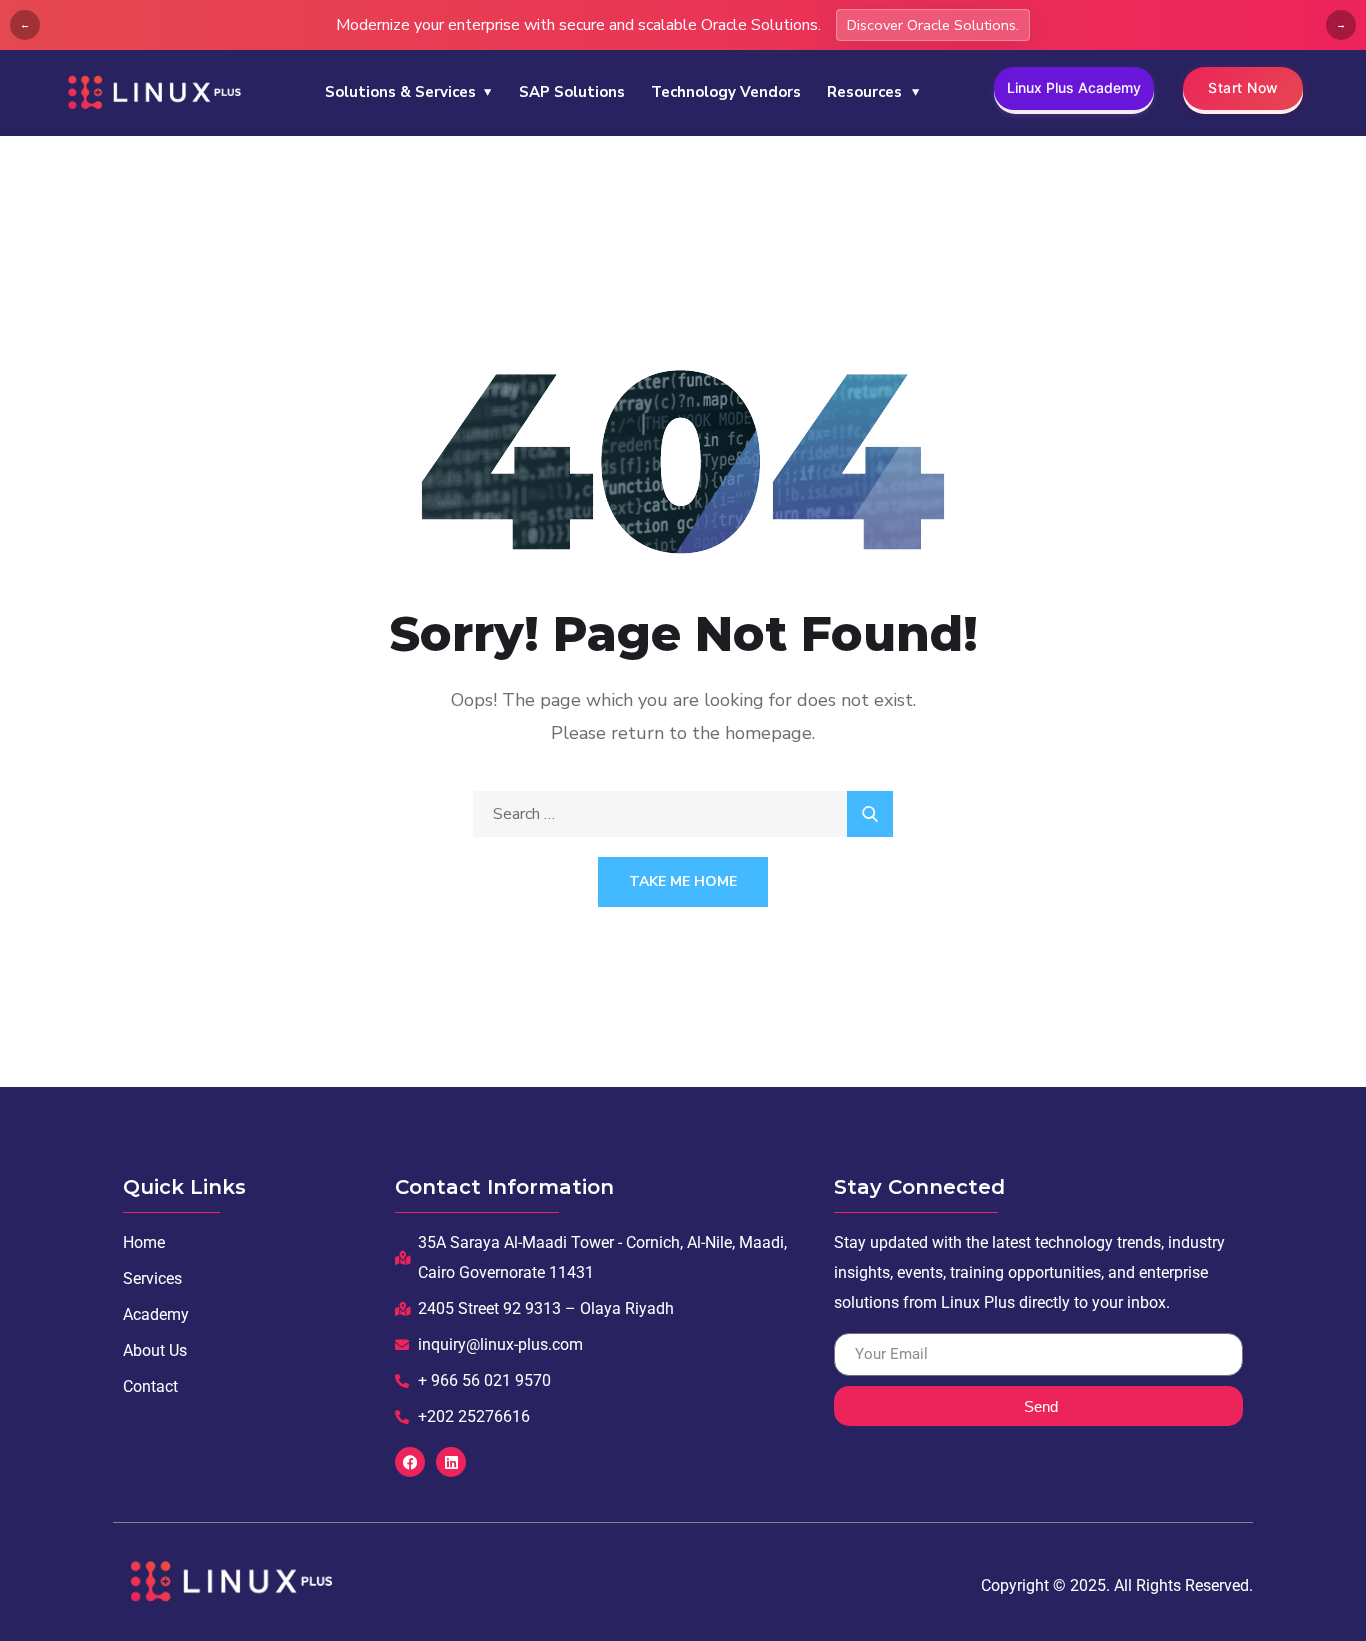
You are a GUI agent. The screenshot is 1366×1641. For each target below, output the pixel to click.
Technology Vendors (726, 92)
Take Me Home (683, 881)
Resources (864, 92)
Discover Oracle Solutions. (933, 25)
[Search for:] (683, 814)
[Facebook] (410, 1462)
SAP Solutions (572, 92)
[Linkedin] (451, 1462)
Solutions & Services (400, 92)
